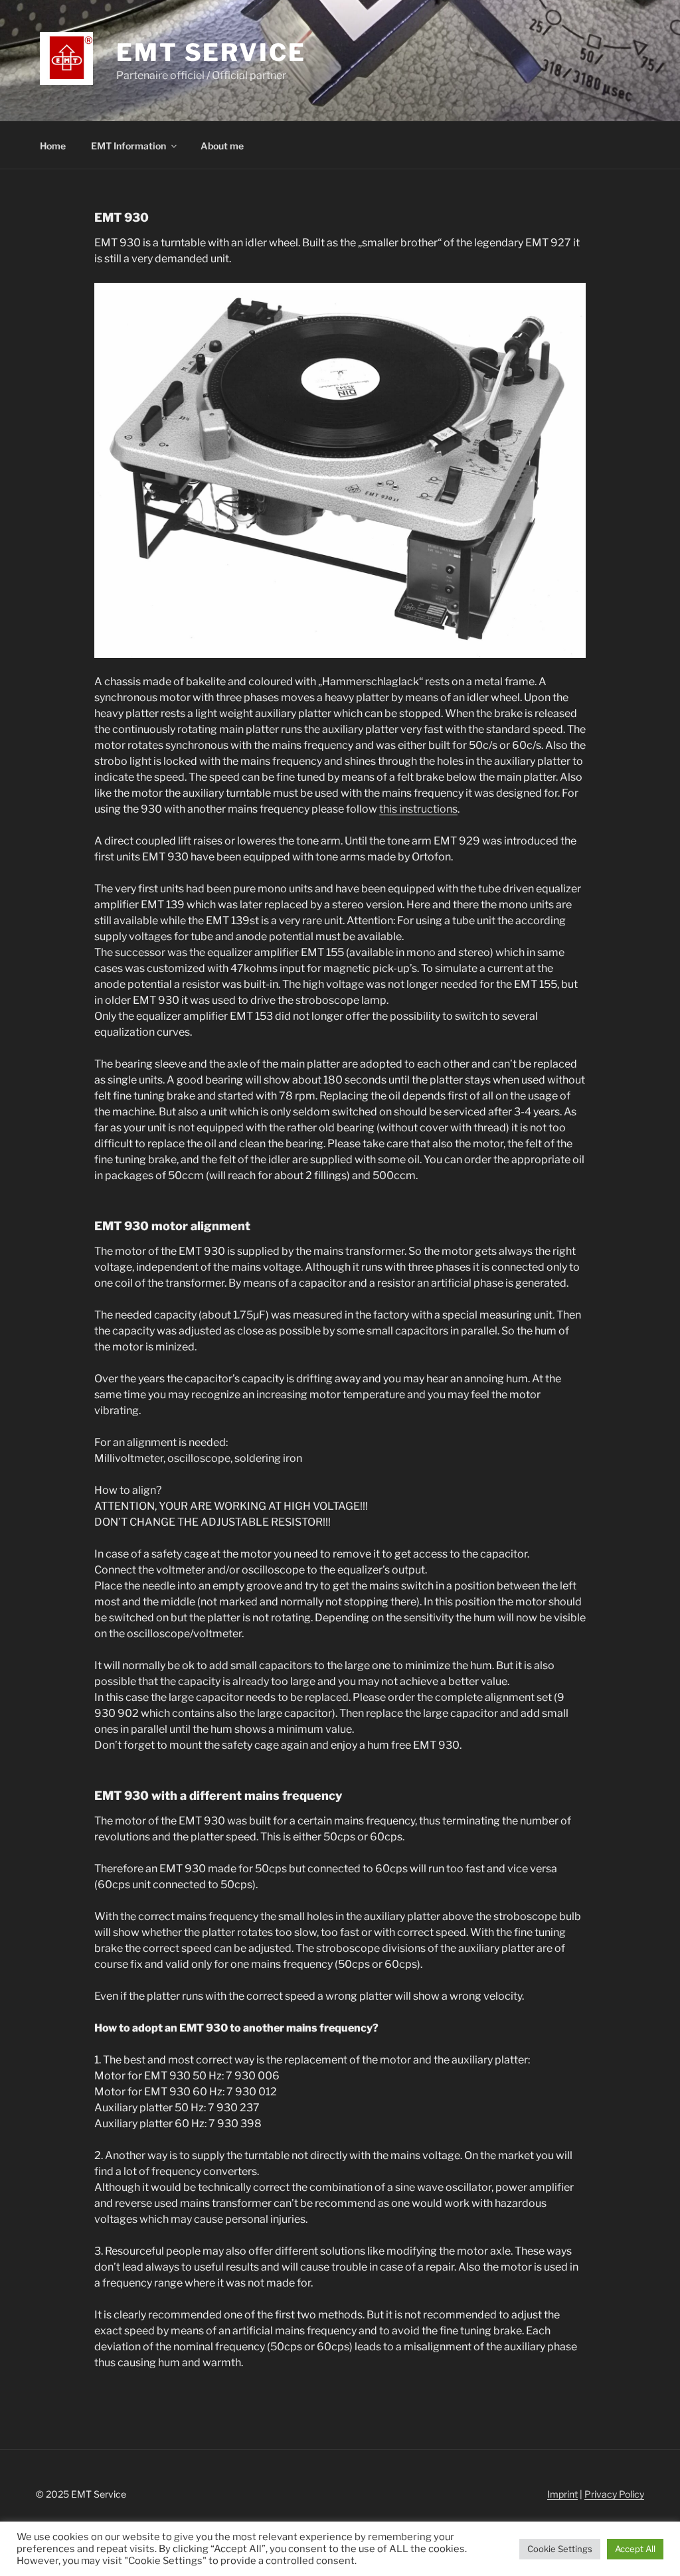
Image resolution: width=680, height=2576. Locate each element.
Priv (593, 2494)
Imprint (562, 2494)
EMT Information (128, 146)
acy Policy (623, 2494)
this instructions (418, 809)
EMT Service (211, 52)
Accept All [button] (635, 2549)
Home (53, 146)
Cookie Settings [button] (560, 2549)
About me (222, 146)
